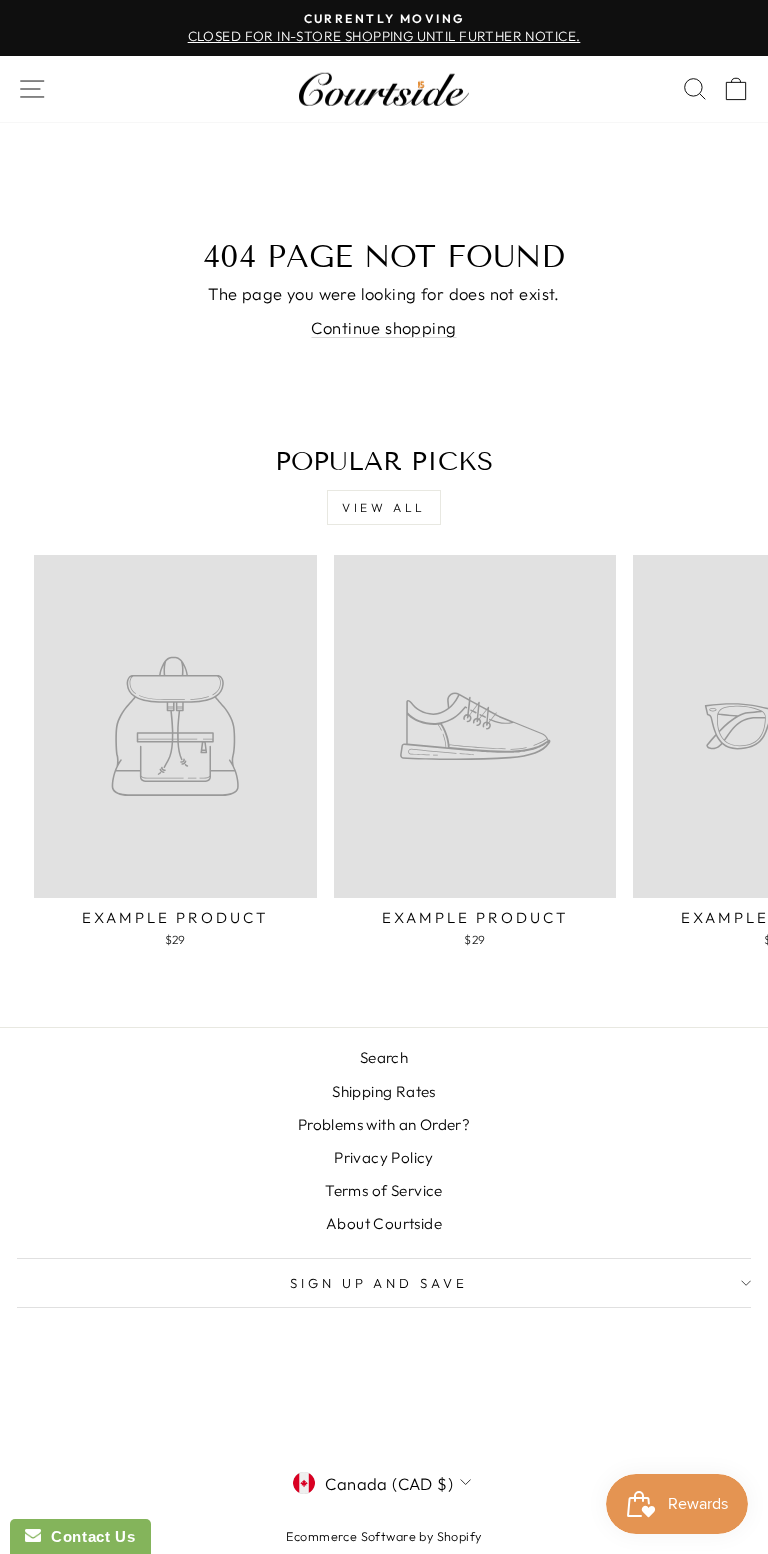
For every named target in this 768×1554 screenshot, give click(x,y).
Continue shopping (383, 327)
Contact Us (88, 1536)
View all (384, 507)
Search (384, 1057)
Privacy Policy (384, 1157)
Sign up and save (379, 1283)
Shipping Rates (384, 1091)
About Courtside (384, 1223)
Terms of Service (384, 1190)
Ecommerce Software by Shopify (383, 1536)
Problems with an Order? (384, 1124)
